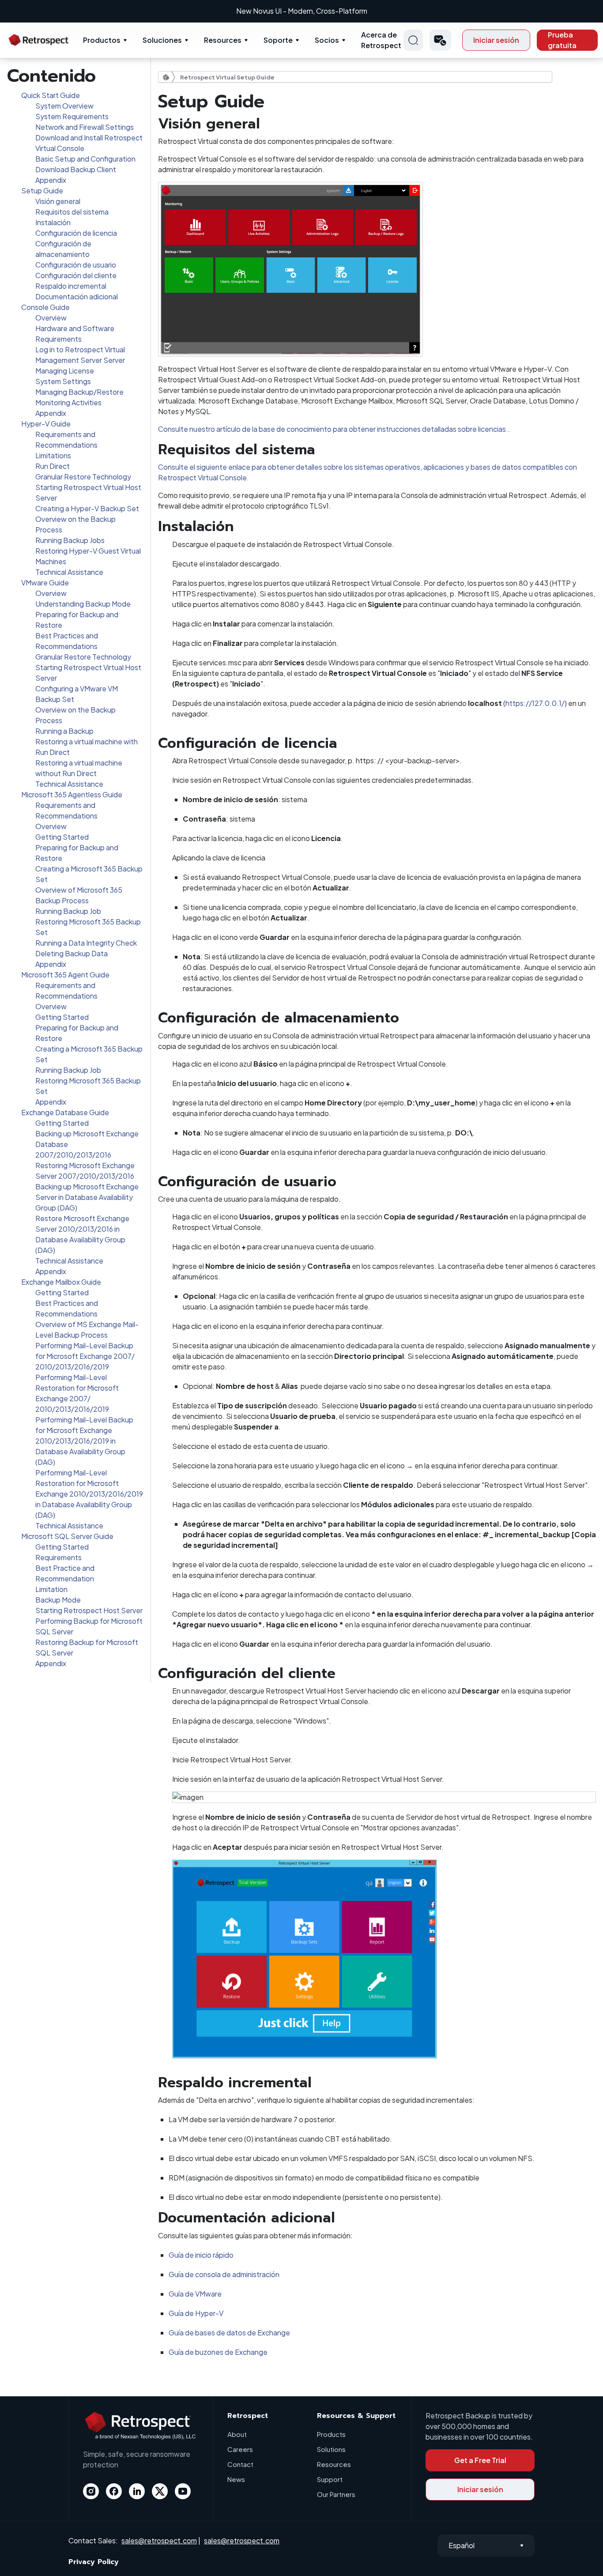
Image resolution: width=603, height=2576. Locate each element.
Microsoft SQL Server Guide (67, 1536)
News (236, 2479)
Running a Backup (64, 731)
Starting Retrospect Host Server (89, 1610)
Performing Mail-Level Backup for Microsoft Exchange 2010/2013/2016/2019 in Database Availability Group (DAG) (84, 1441)
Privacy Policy (94, 2562)
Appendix (51, 180)
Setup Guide (42, 190)
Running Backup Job (68, 911)
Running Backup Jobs (70, 540)
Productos (102, 40)
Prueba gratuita (562, 40)
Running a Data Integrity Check (86, 943)
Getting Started (62, 837)
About (237, 2434)
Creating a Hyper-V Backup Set (87, 508)
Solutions (331, 2449)
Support (330, 2479)
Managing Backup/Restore (79, 392)
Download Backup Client (76, 169)
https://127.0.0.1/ (535, 703)
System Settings (63, 381)
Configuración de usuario (76, 265)
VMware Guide (45, 583)
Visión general (58, 201)
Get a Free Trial (480, 2460)
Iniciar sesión (496, 40)
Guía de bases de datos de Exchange (229, 2333)
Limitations (53, 455)
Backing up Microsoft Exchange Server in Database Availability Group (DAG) (87, 1197)
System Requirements (72, 116)
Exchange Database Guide (65, 1112)
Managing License (65, 371)
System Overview (64, 106)
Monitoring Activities (68, 402)
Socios (327, 40)
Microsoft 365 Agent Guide (65, 975)
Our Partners (336, 2494)
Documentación (169, 77)
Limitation (51, 1589)
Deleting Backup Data (72, 953)
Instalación (53, 222)
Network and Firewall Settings (85, 127)
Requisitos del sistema (72, 212)
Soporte (278, 40)
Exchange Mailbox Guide (61, 1282)
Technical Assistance (69, 572)
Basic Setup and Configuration (85, 159)
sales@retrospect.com (159, 2540)
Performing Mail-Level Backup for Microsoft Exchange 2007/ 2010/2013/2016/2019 (85, 1356)
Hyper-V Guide (46, 424)
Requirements (58, 1557)
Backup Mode (58, 1600)
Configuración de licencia (76, 233)
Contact (240, 2464)
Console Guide (45, 307)
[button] (440, 40)
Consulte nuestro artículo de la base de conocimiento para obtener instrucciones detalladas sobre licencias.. (334, 429)
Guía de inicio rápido (201, 2255)
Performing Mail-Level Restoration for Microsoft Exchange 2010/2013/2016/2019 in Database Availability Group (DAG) (89, 1494)
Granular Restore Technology (83, 477)
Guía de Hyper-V (196, 2313)
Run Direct (53, 466)
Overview (51, 318)
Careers (240, 2449)
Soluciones (162, 40)
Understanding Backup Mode (83, 604)
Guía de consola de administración (224, 2274)
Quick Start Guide (51, 95)
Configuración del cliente (76, 275)
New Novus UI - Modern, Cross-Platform (302, 11)
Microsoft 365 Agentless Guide (72, 794)
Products (331, 2434)
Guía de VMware (195, 2294)
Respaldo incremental (71, 286)
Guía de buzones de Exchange (218, 2352)
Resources (223, 40)
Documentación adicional (77, 296)
